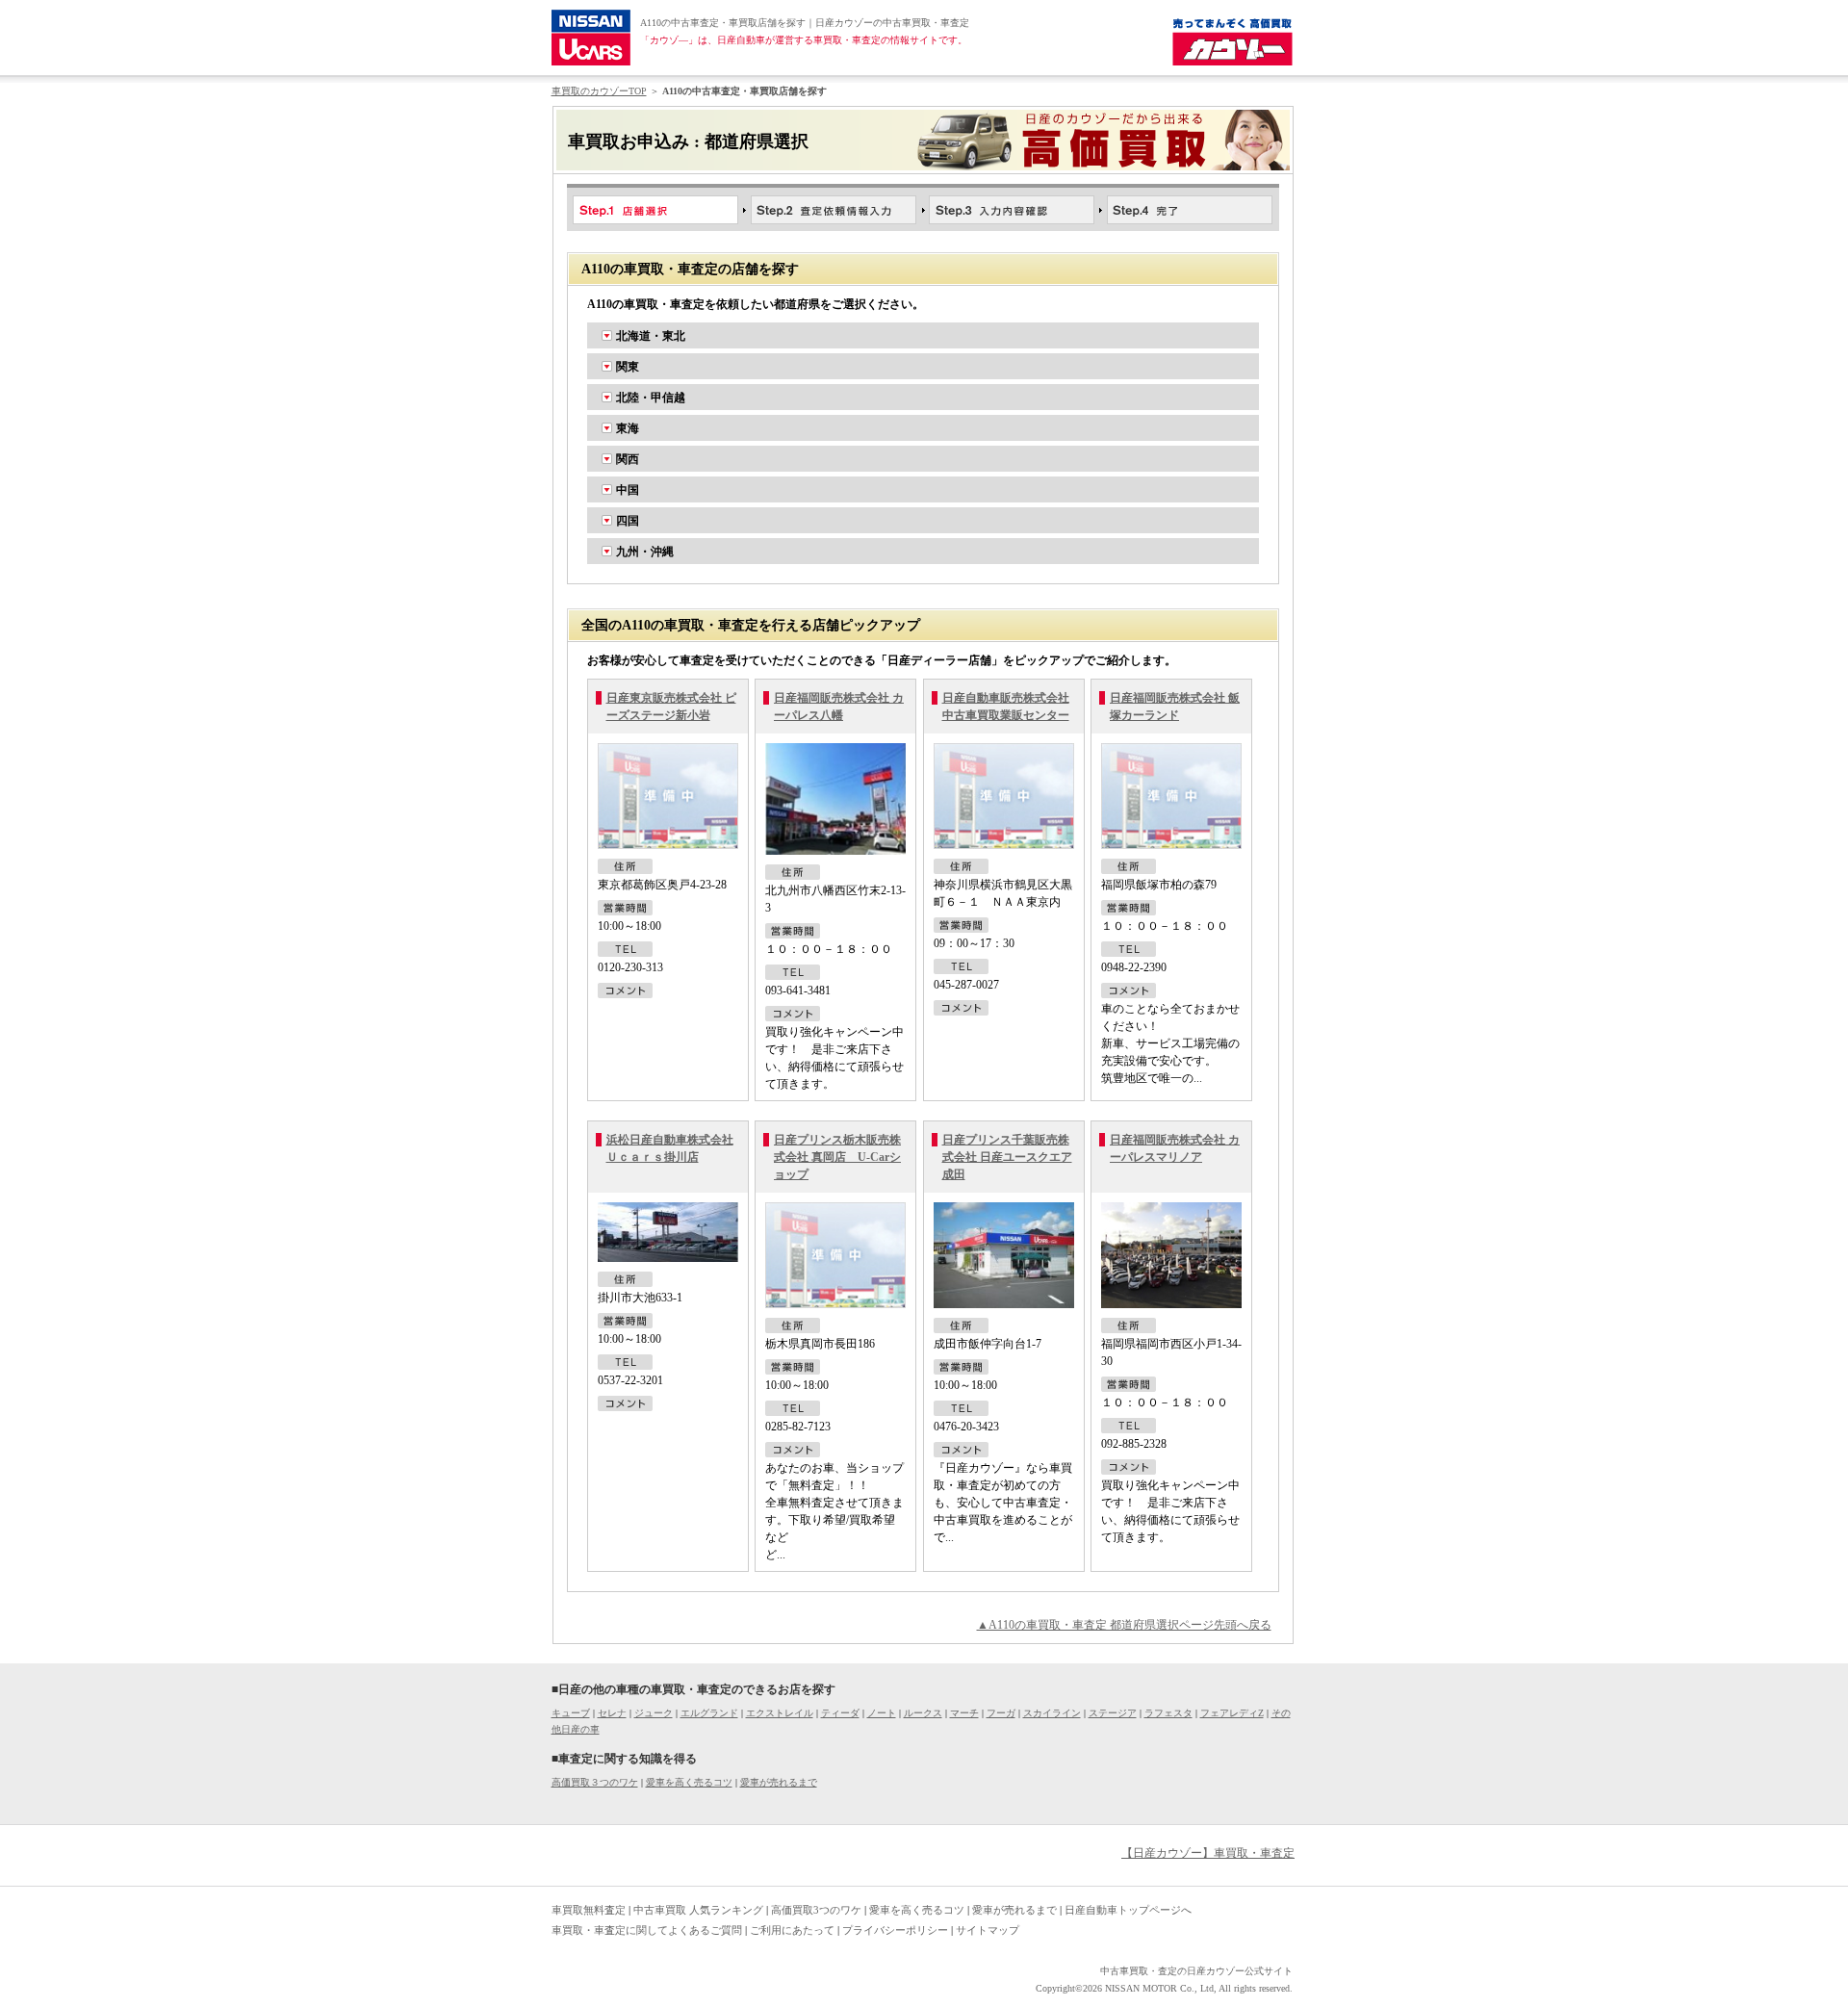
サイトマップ (988, 1930)
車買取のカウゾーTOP (599, 91)
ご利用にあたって (792, 1930)
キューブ (571, 1713)
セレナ (612, 1713)
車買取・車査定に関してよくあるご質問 (647, 1930)
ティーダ (840, 1713)
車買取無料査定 (589, 1910)
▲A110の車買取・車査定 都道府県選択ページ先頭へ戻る (1124, 1625)
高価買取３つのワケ (595, 1782)
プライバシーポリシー (895, 1930)
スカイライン (1052, 1713)
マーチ (964, 1713)
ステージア (1113, 1713)
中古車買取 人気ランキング (698, 1910)
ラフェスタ (1168, 1713)
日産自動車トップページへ (1128, 1910)
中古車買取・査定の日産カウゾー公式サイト (1196, 1971)
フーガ (1001, 1713)
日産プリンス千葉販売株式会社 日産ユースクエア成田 (1007, 1157)
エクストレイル (780, 1713)
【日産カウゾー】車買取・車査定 (1208, 1853)
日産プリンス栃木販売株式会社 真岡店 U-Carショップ (837, 1157)
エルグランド (709, 1713)
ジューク (654, 1713)
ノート (882, 1713)
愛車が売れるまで (779, 1782)
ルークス (923, 1713)
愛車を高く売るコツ (689, 1782)
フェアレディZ (1232, 1713)
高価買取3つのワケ (816, 1910)
